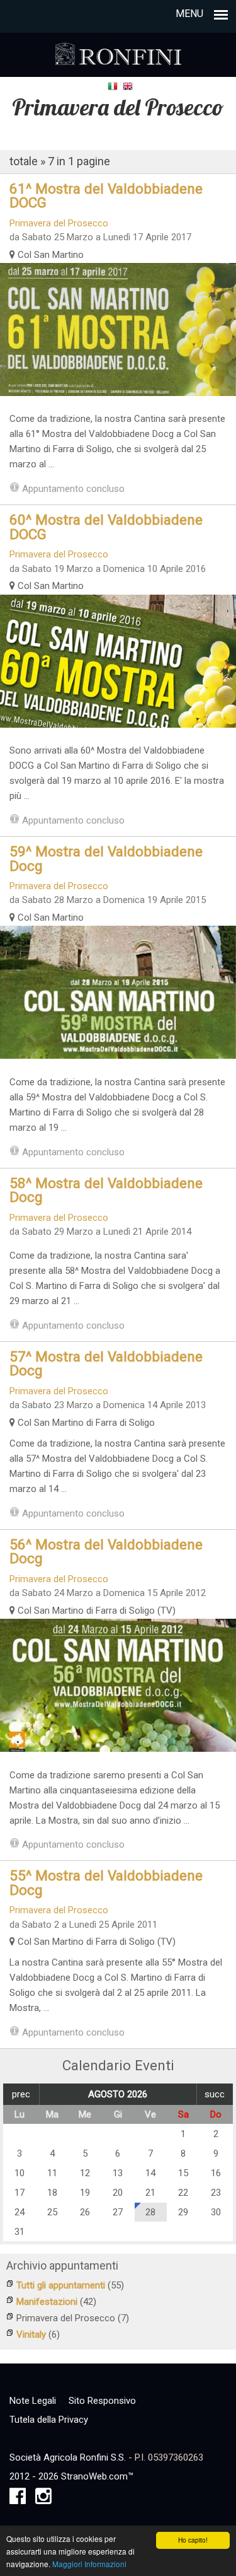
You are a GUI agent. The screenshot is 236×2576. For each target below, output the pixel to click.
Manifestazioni (47, 2302)
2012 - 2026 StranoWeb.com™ (71, 2476)
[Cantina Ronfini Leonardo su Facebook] (18, 2500)
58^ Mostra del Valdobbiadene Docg (106, 1190)
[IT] (113, 86)
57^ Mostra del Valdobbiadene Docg (106, 1363)
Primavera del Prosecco (59, 223)
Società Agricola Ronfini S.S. (68, 2457)
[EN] (128, 86)
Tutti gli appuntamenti (61, 2285)
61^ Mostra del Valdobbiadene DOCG (106, 195)
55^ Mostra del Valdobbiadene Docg (106, 1882)
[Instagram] (43, 2500)
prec (21, 2094)
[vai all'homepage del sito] (118, 50)
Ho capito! (193, 2540)
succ (215, 2094)
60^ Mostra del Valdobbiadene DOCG (106, 527)
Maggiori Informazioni (89, 2564)
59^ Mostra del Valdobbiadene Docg (106, 858)
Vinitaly (31, 2334)
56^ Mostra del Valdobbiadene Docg (106, 1551)
